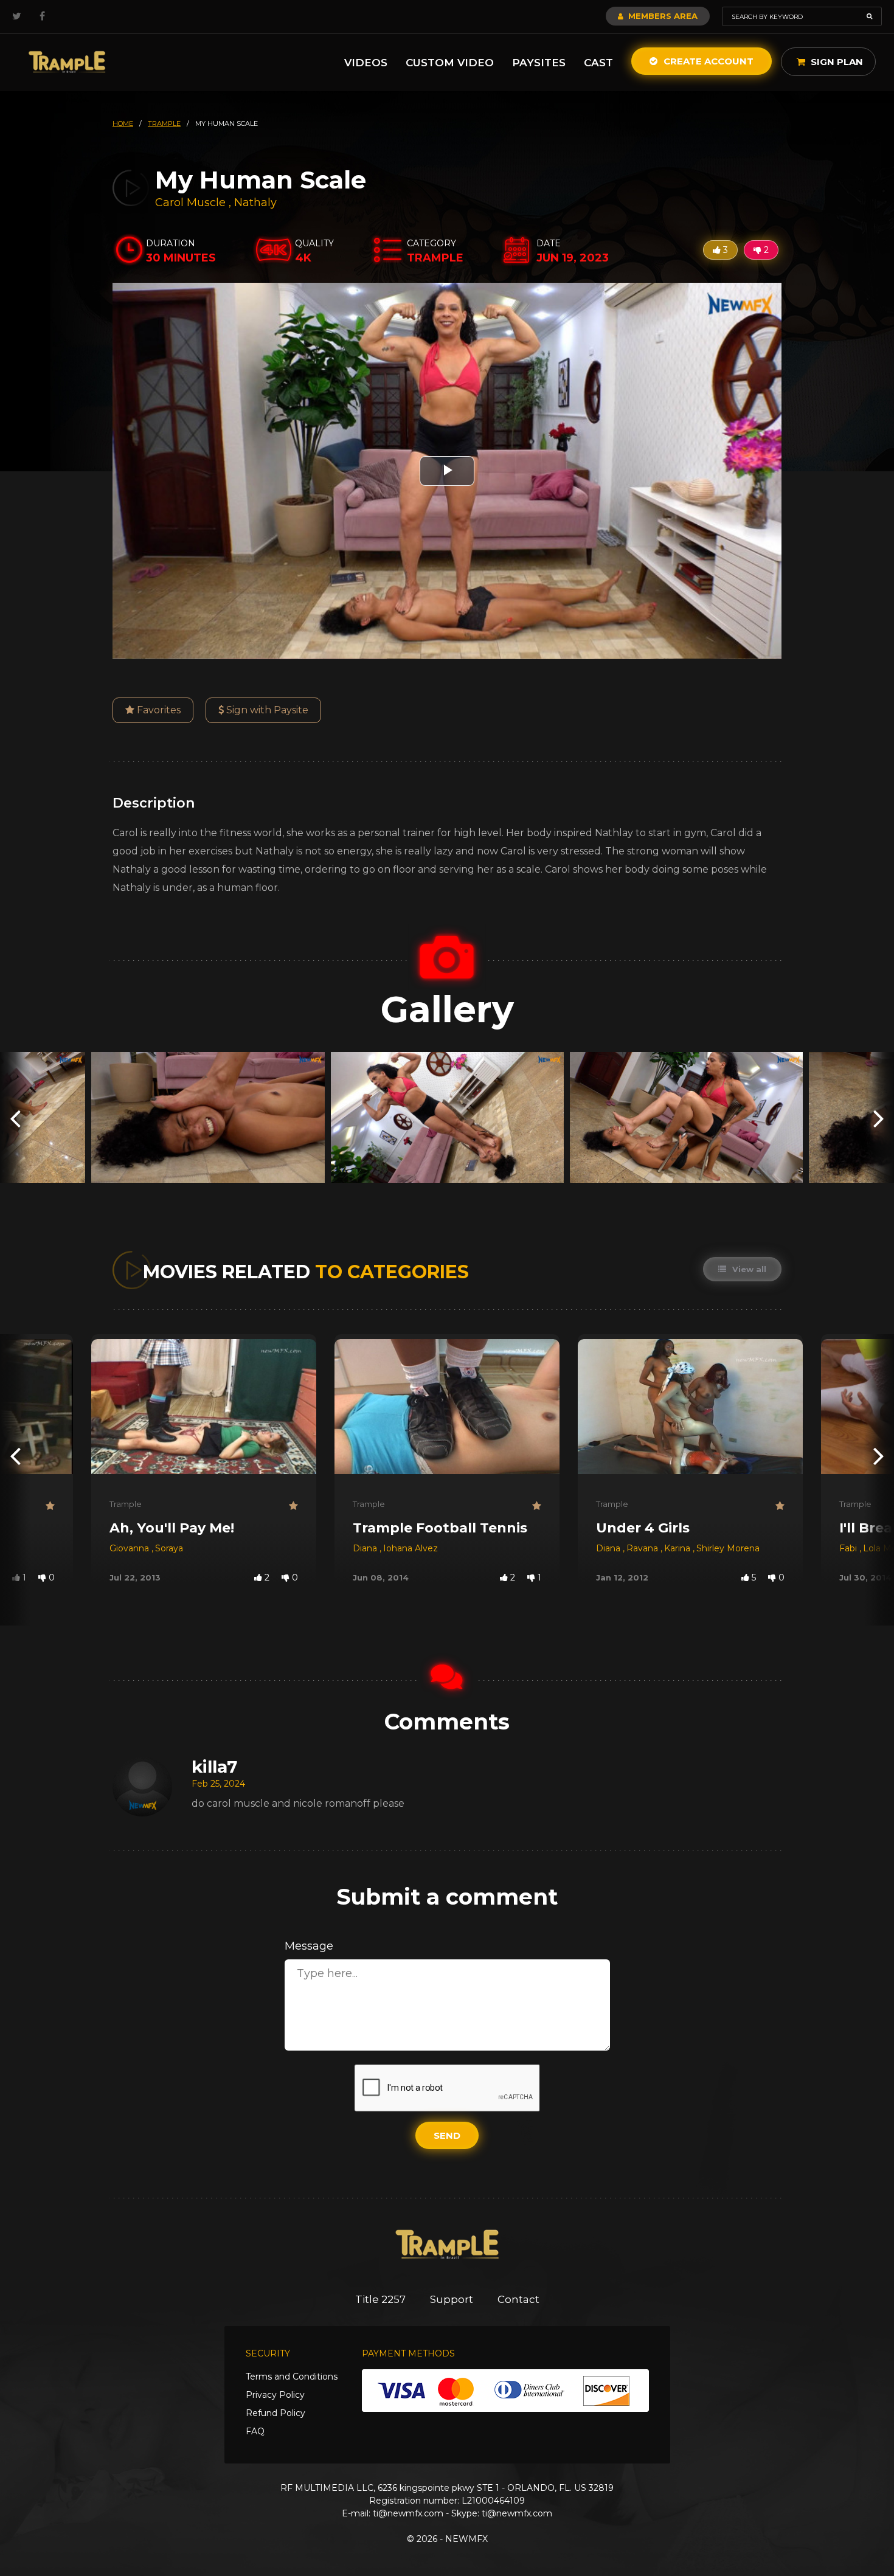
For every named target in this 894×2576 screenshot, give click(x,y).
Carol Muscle (190, 203)
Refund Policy (275, 2413)
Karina (678, 1548)
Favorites (158, 710)
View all (748, 1269)
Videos (366, 63)
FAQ (255, 2431)
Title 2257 (380, 2299)
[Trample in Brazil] (67, 62)
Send (447, 2135)
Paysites (539, 63)
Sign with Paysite (266, 710)
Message (309, 1946)
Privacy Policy (275, 2395)
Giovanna (130, 1548)
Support (452, 2299)
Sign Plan (836, 62)
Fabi (849, 1548)
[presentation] (15, 1117)
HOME (123, 123)
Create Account (707, 61)
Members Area (662, 16)
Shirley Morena (728, 1548)
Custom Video (450, 63)
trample (164, 123)
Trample (126, 1504)
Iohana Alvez (411, 1548)
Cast (598, 63)
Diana (366, 1548)
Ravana (643, 1548)
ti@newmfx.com (408, 2513)
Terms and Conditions (292, 2377)
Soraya (169, 1548)
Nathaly (255, 203)
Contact (518, 2299)
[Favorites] (50, 1506)
